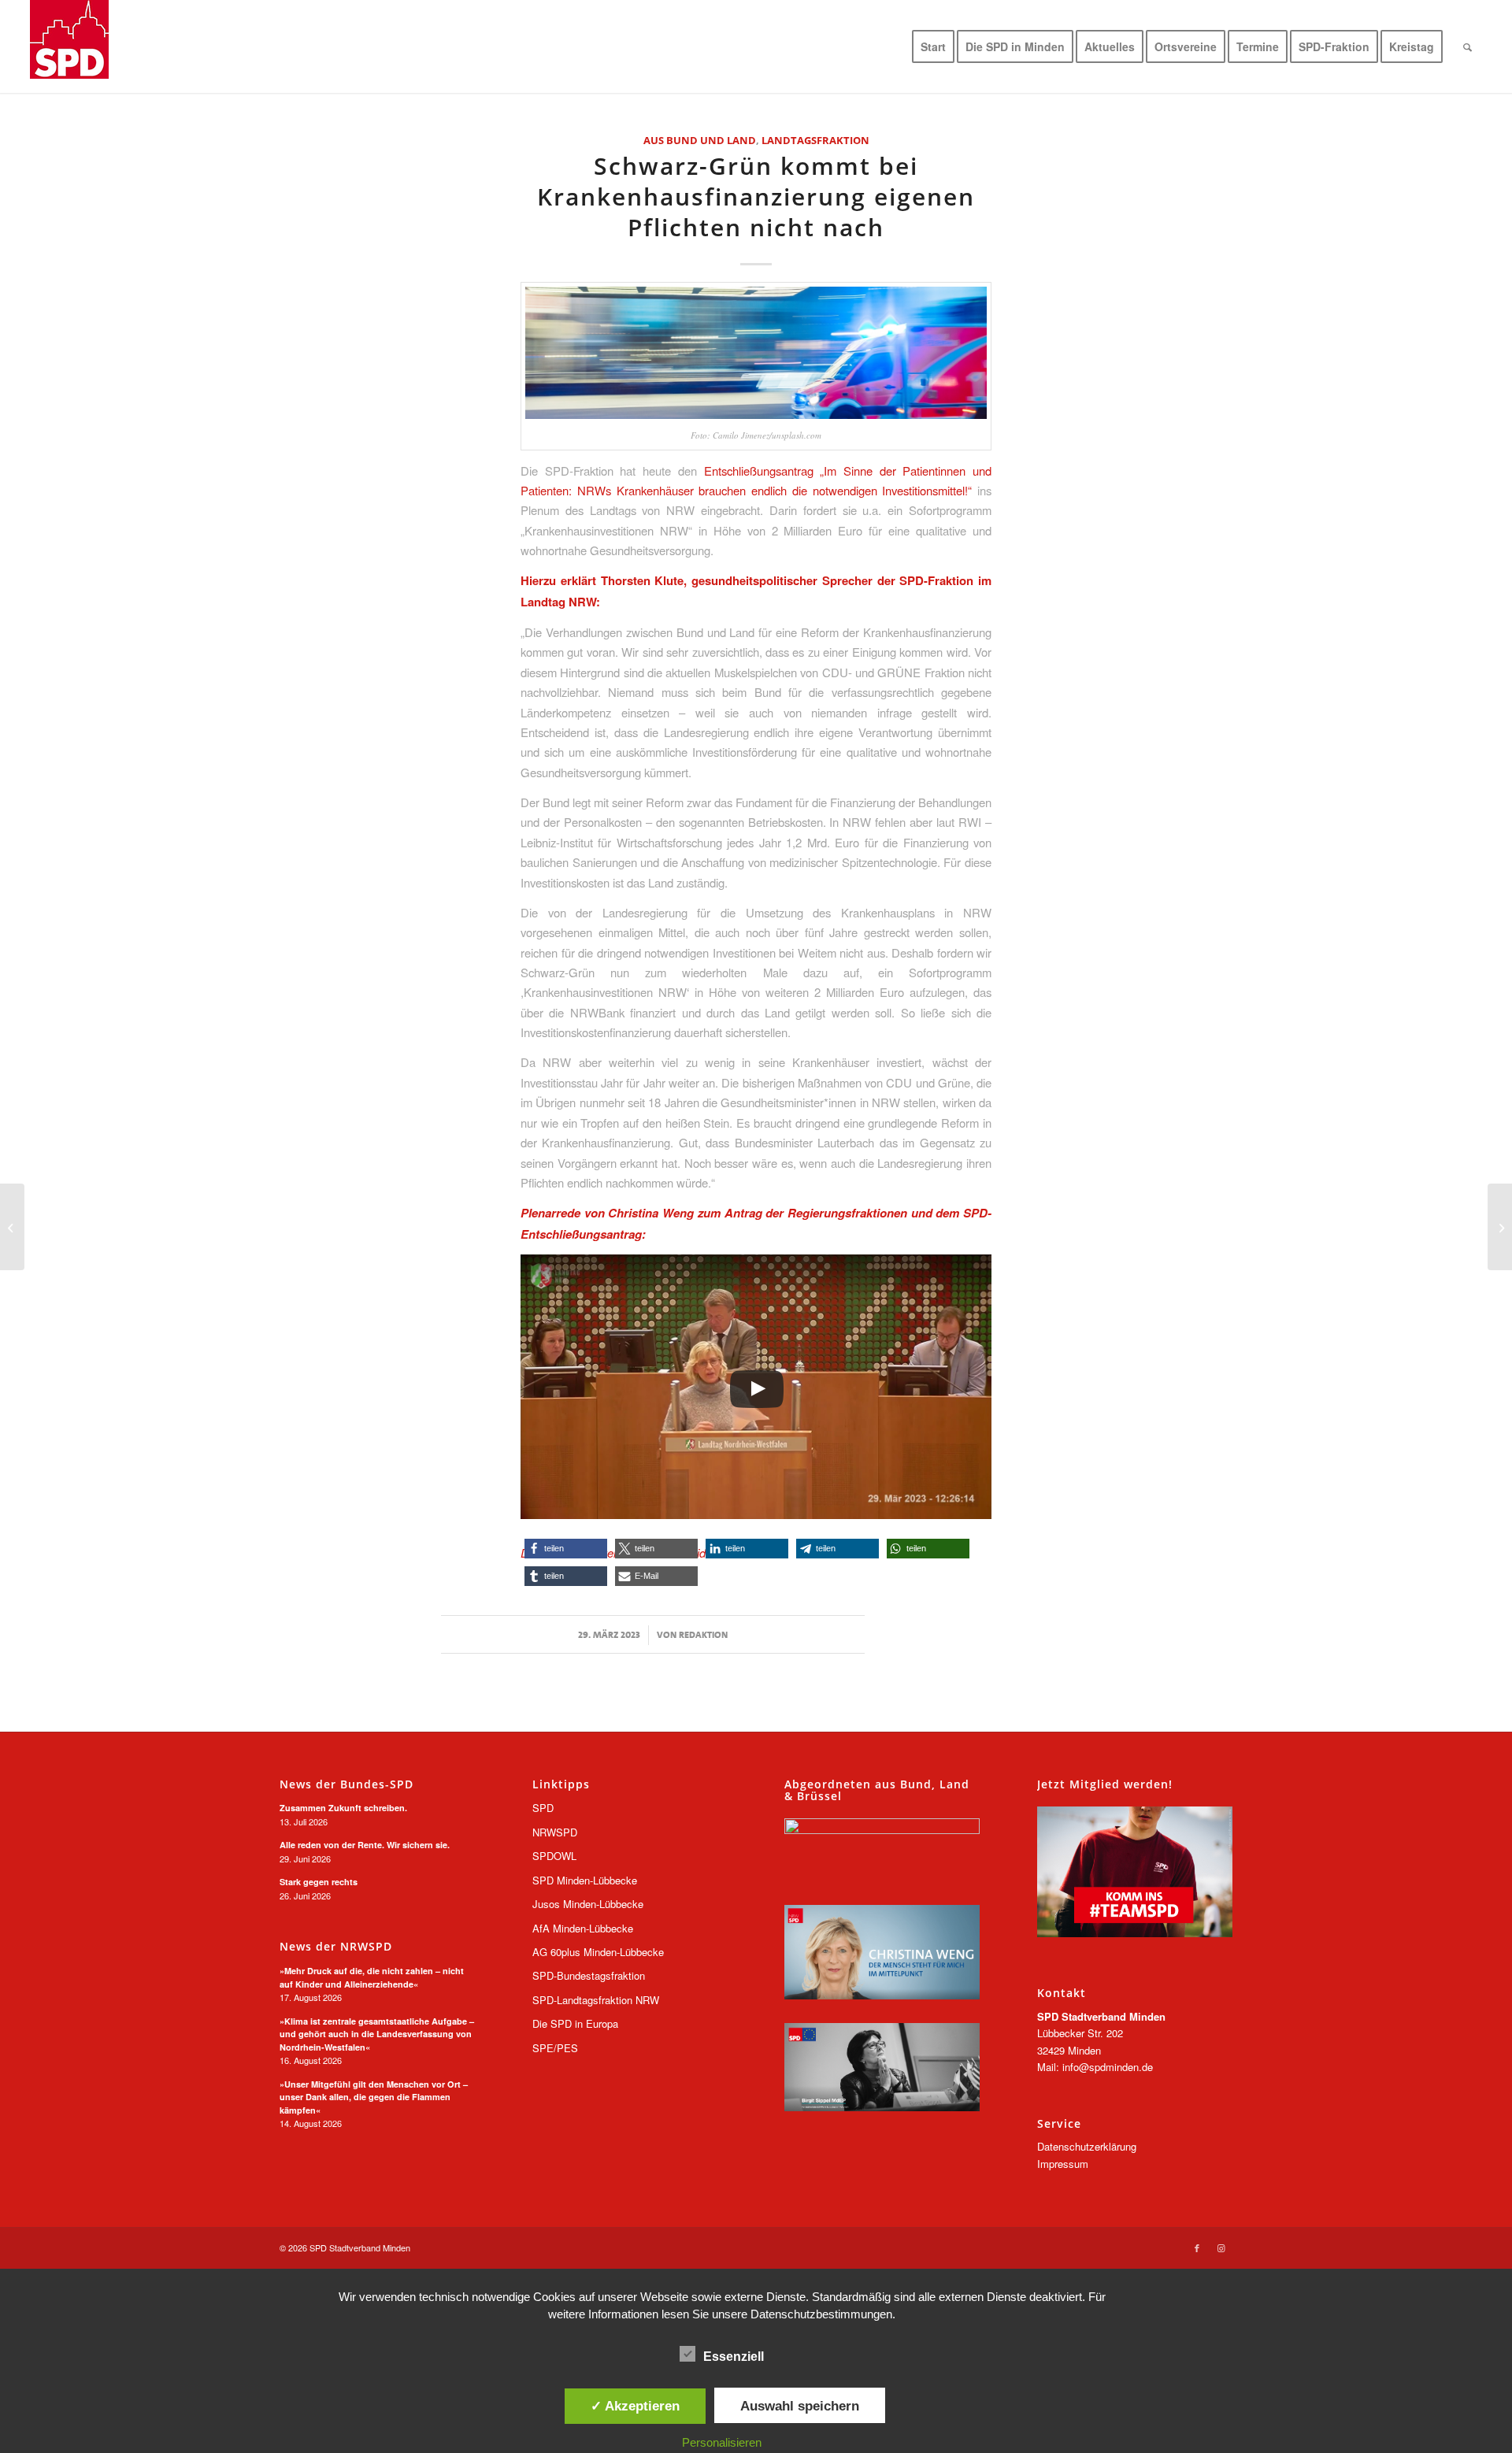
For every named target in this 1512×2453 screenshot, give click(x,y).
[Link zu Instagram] (1221, 2247)
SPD (543, 1808)
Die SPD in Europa (575, 2023)
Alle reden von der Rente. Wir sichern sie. (365, 1845)
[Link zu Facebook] (1197, 2247)
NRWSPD (555, 1832)
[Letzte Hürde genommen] (1500, 1227)
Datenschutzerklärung (1087, 2146)
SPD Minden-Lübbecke (585, 1880)
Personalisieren (722, 2442)
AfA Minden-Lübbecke (583, 1928)
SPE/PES (555, 2048)
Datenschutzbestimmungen (821, 2314)
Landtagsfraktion (815, 140)
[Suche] (1468, 46)
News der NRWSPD (336, 1947)
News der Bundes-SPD (346, 1784)
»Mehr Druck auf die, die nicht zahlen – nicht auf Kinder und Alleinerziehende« (372, 1977)
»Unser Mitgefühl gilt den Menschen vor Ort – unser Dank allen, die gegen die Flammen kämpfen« (374, 2097)
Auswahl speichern (800, 2406)
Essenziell (734, 2357)
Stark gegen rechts (319, 1882)
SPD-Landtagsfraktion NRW (596, 2000)
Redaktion (703, 1635)
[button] (566, 1549)
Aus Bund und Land (700, 140)
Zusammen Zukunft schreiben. (343, 1808)
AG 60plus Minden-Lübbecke (598, 1952)
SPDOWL (554, 1856)
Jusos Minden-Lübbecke (588, 1904)
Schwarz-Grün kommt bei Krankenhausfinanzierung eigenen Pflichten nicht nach (756, 196)
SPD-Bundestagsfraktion (589, 1975)
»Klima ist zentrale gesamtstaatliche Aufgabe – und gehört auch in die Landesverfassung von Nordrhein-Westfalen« (377, 2034)
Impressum (1063, 2164)
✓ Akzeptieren (635, 2406)
